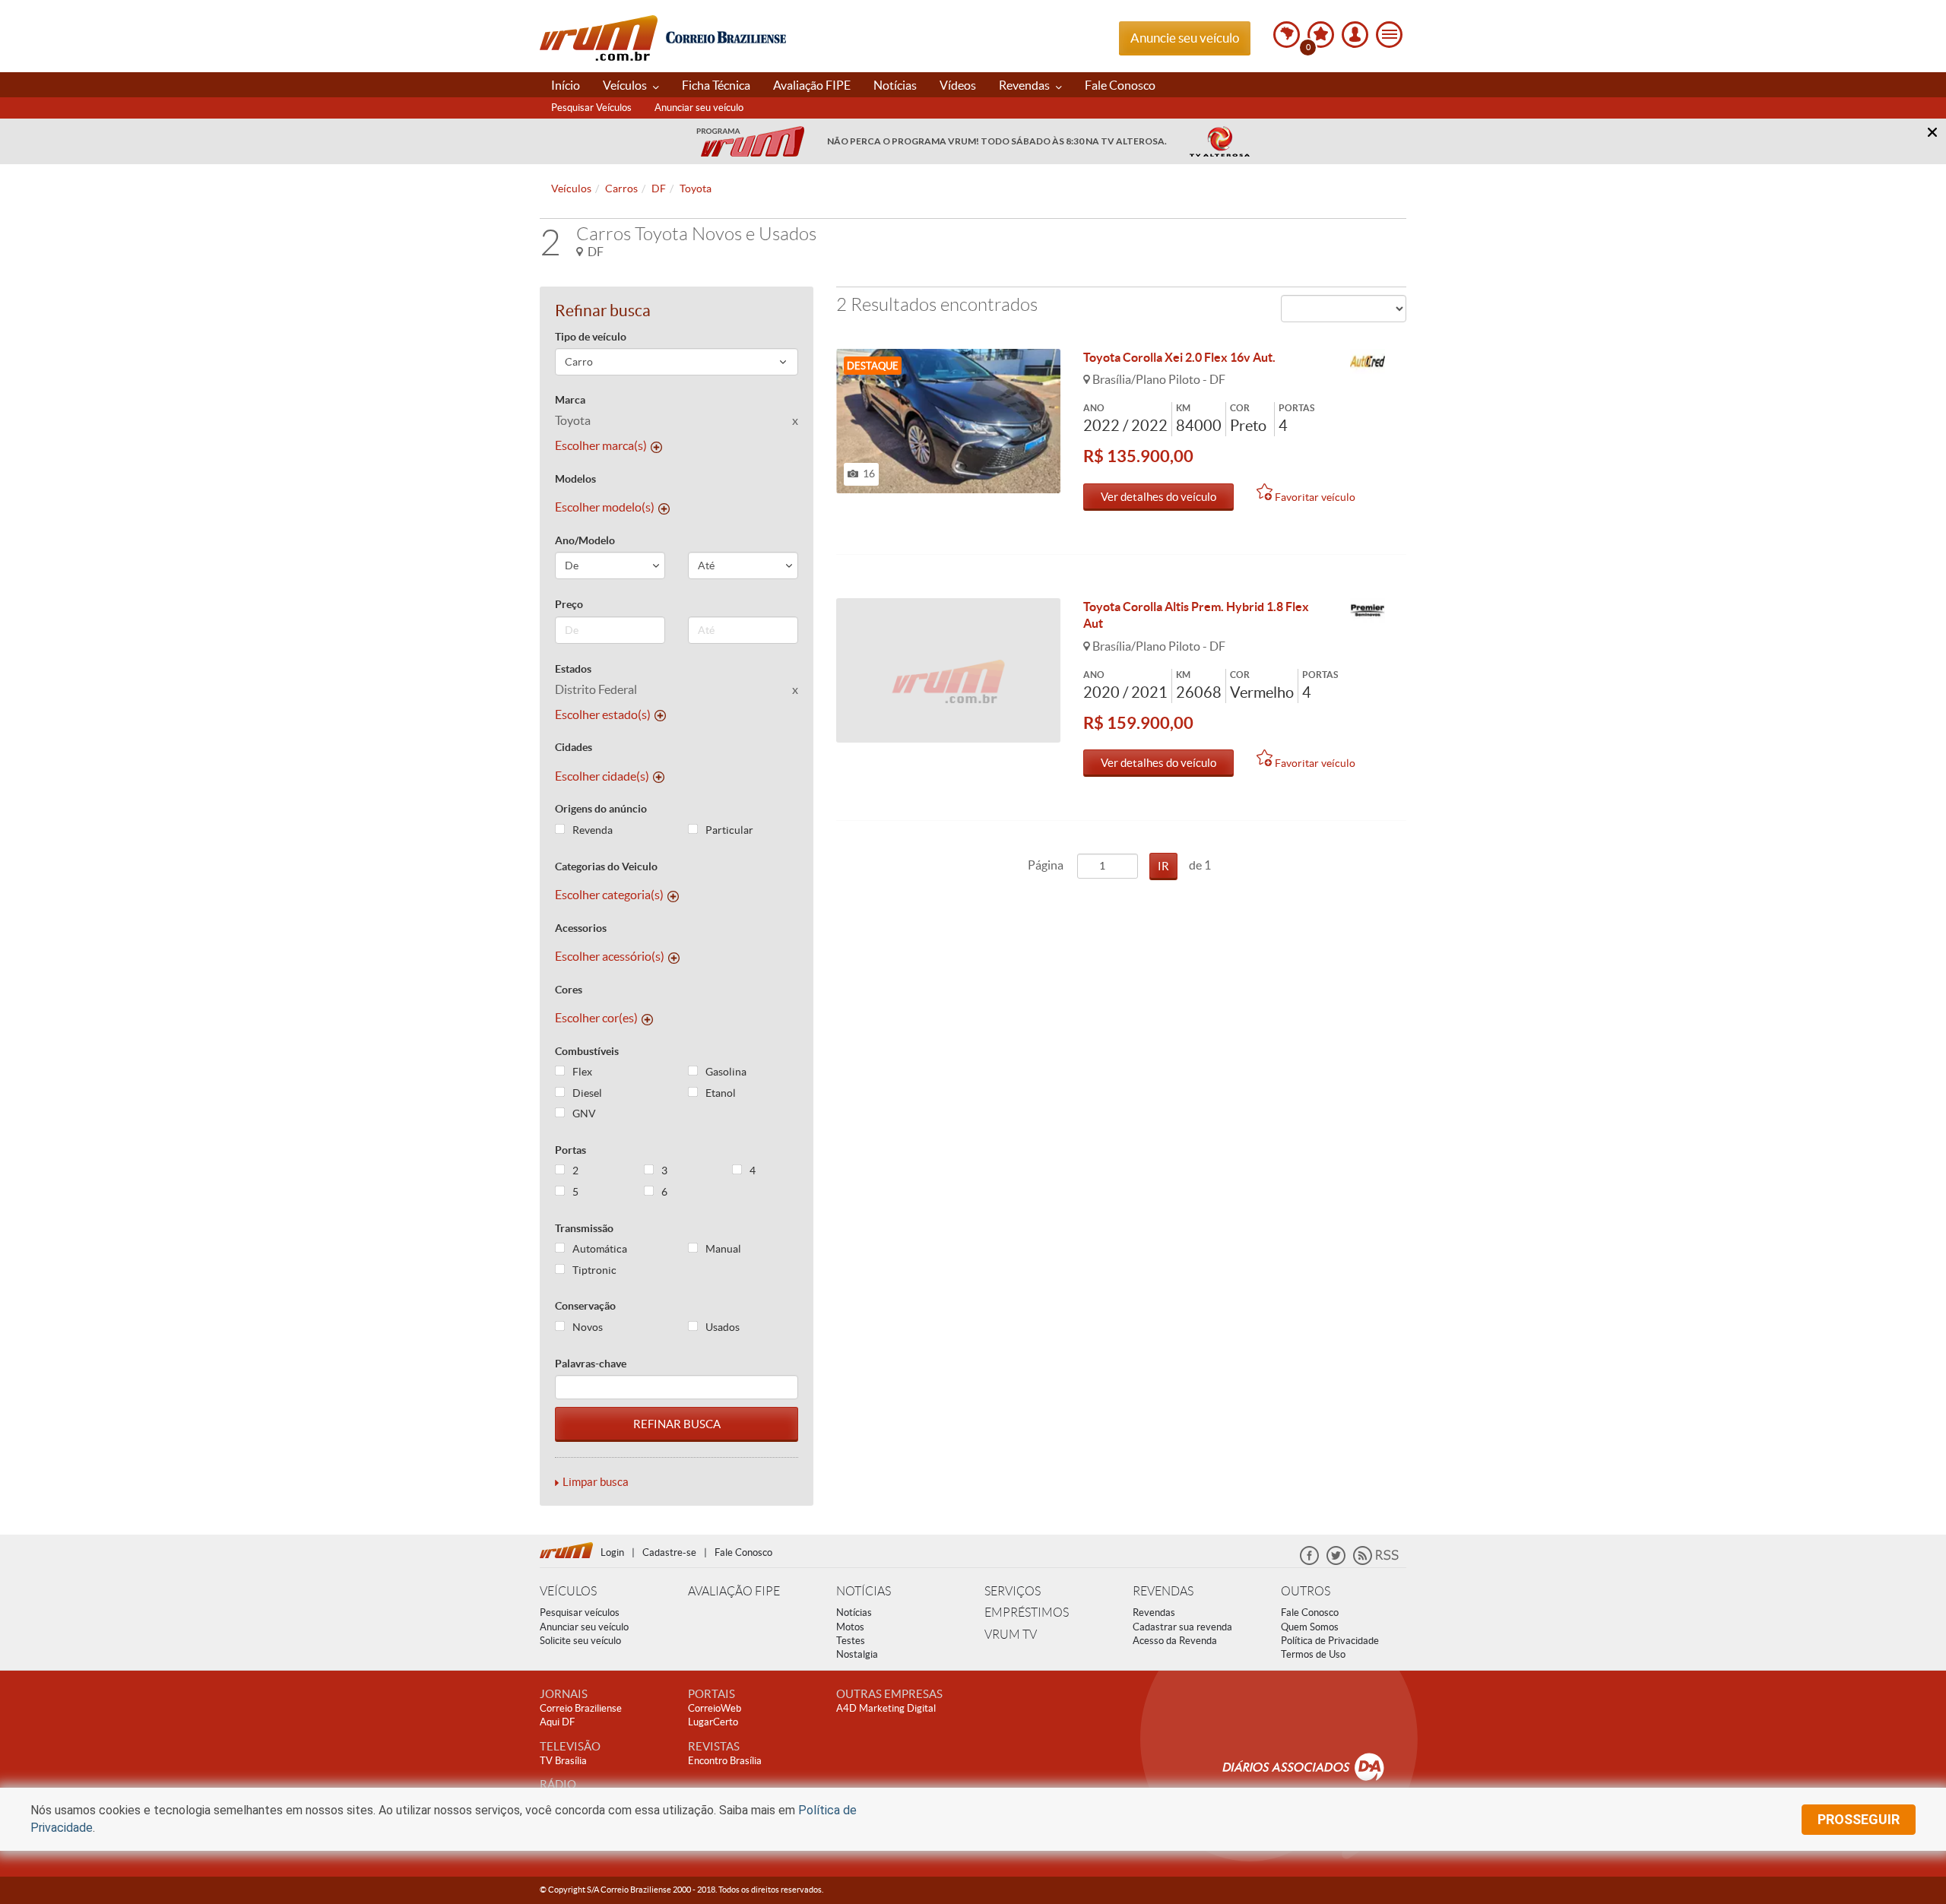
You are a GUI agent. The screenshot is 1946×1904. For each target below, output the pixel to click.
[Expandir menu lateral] (1389, 35)
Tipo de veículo (591, 337)
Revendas (1025, 85)
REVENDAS (1163, 1591)
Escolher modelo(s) (605, 507)
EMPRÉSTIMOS (1027, 1613)
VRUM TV (1011, 1635)
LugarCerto (713, 1722)
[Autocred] (1368, 362)
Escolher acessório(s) (610, 956)
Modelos (575, 479)
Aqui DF (557, 1722)
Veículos (626, 85)
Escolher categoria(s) (609, 895)
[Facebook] (1309, 1562)
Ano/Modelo (585, 540)
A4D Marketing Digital (886, 1708)
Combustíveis (587, 1051)
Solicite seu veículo (580, 1641)
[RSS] (1376, 1562)
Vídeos (958, 85)
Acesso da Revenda (1175, 1641)
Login (612, 1552)
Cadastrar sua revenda (1182, 1627)
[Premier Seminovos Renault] (1368, 611)
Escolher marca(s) (601, 445)
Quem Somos (1310, 1627)
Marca (570, 400)
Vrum (599, 38)
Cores (569, 990)
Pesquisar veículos (580, 1613)
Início (566, 85)
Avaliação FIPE (812, 85)
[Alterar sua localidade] (1287, 35)
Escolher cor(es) (596, 1018)
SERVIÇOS (1013, 1591)
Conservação (585, 1306)
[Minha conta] (1355, 35)
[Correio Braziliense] (726, 35)
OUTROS (1306, 1591)
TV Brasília (563, 1761)
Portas (570, 1150)
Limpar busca (596, 1482)
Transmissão (584, 1228)
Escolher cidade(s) (602, 776)
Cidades (574, 747)
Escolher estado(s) (603, 714)
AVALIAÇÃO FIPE (734, 1591)
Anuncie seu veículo (1185, 38)
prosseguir (1859, 1819)
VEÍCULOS (568, 1591)
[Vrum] (570, 1548)
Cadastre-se (669, 1552)
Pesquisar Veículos (591, 108)
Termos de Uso (1313, 1654)
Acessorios (581, 928)
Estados (573, 669)
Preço (569, 604)
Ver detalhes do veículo (1158, 497)
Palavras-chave (591, 1364)
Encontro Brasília (725, 1761)
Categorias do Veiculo (606, 866)
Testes (851, 1641)
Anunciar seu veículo (699, 108)
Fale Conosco (1120, 85)
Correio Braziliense (581, 1708)
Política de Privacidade (1330, 1641)
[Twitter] (1336, 1562)
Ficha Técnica (716, 85)
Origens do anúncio (601, 809)
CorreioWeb (715, 1708)
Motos (850, 1627)
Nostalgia (857, 1654)
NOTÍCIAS (864, 1591)
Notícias (895, 85)
